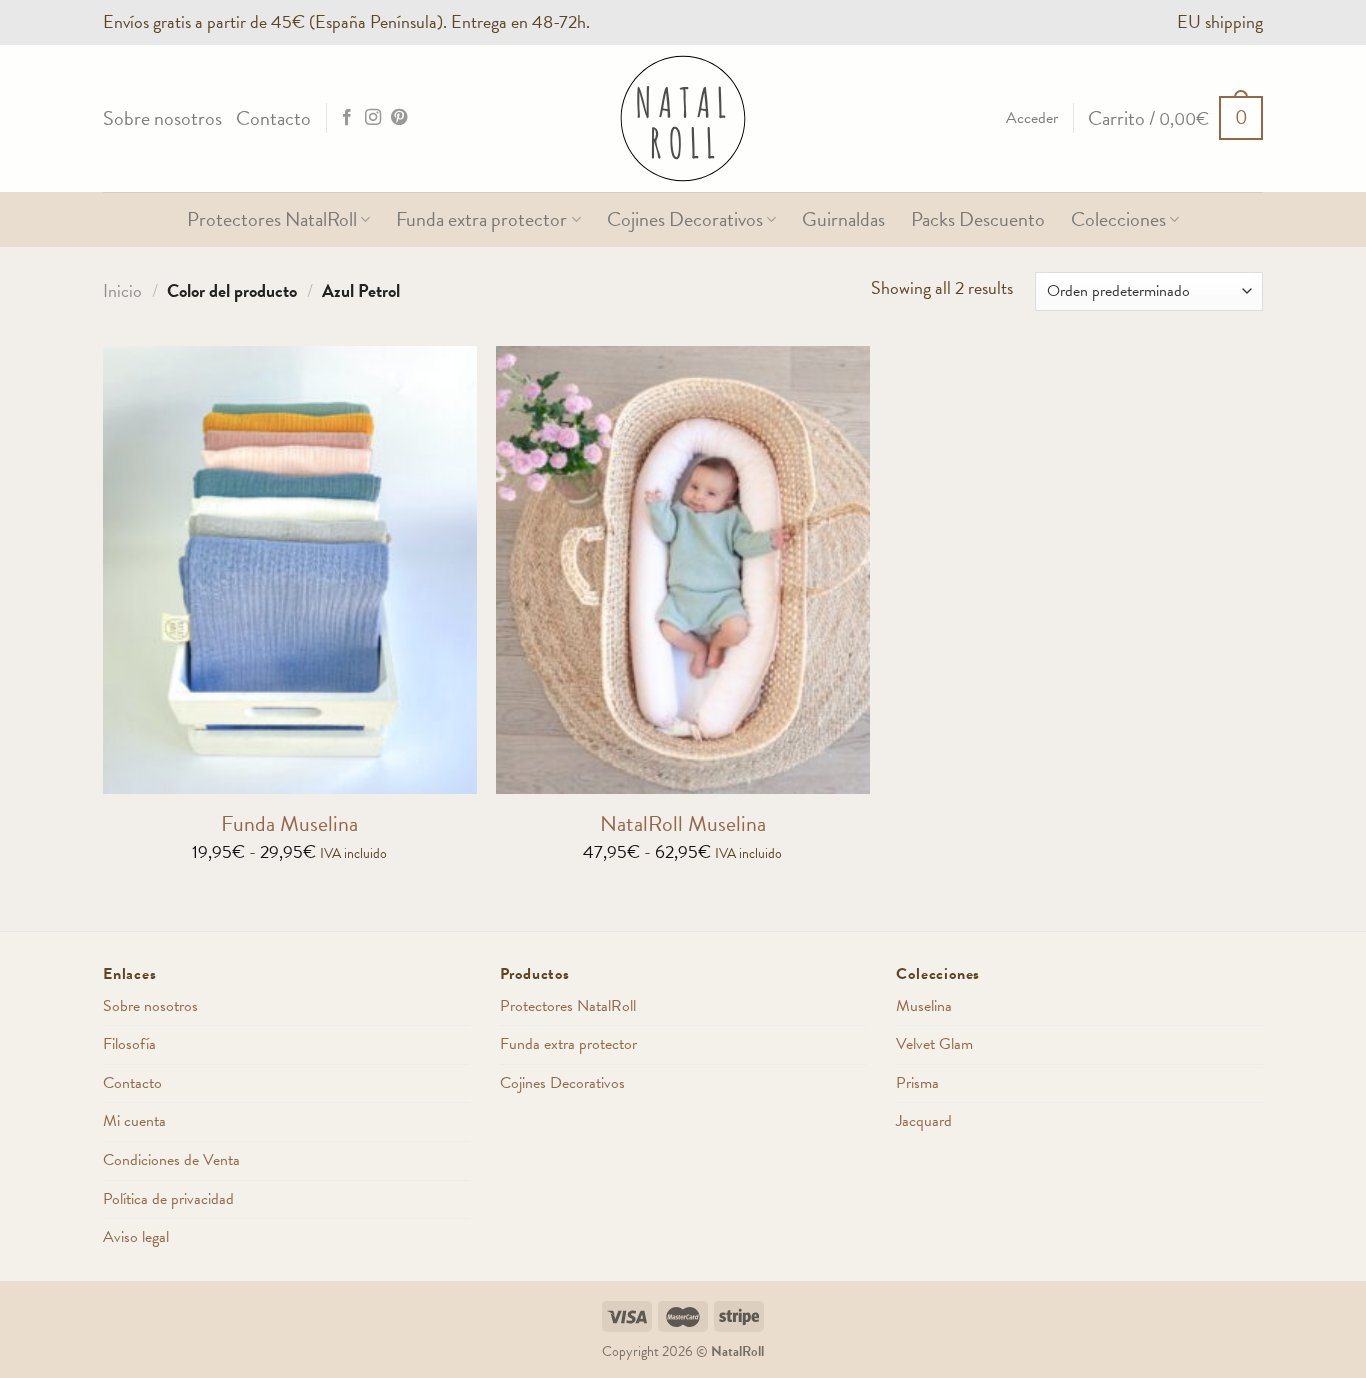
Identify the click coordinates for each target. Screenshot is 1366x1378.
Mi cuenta (134, 1121)
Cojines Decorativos (685, 219)
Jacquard (924, 1121)
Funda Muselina (289, 824)
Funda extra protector (481, 219)
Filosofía (129, 1044)
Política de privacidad (168, 1199)
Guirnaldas (843, 219)
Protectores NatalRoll (272, 219)
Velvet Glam (934, 1044)
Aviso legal (136, 1237)
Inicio (122, 290)
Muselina (924, 1006)
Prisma (917, 1083)
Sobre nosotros (162, 118)
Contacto (273, 118)
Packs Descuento (978, 219)
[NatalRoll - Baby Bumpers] (683, 118)
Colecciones (1118, 219)
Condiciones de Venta (171, 1160)
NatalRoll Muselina (683, 824)
